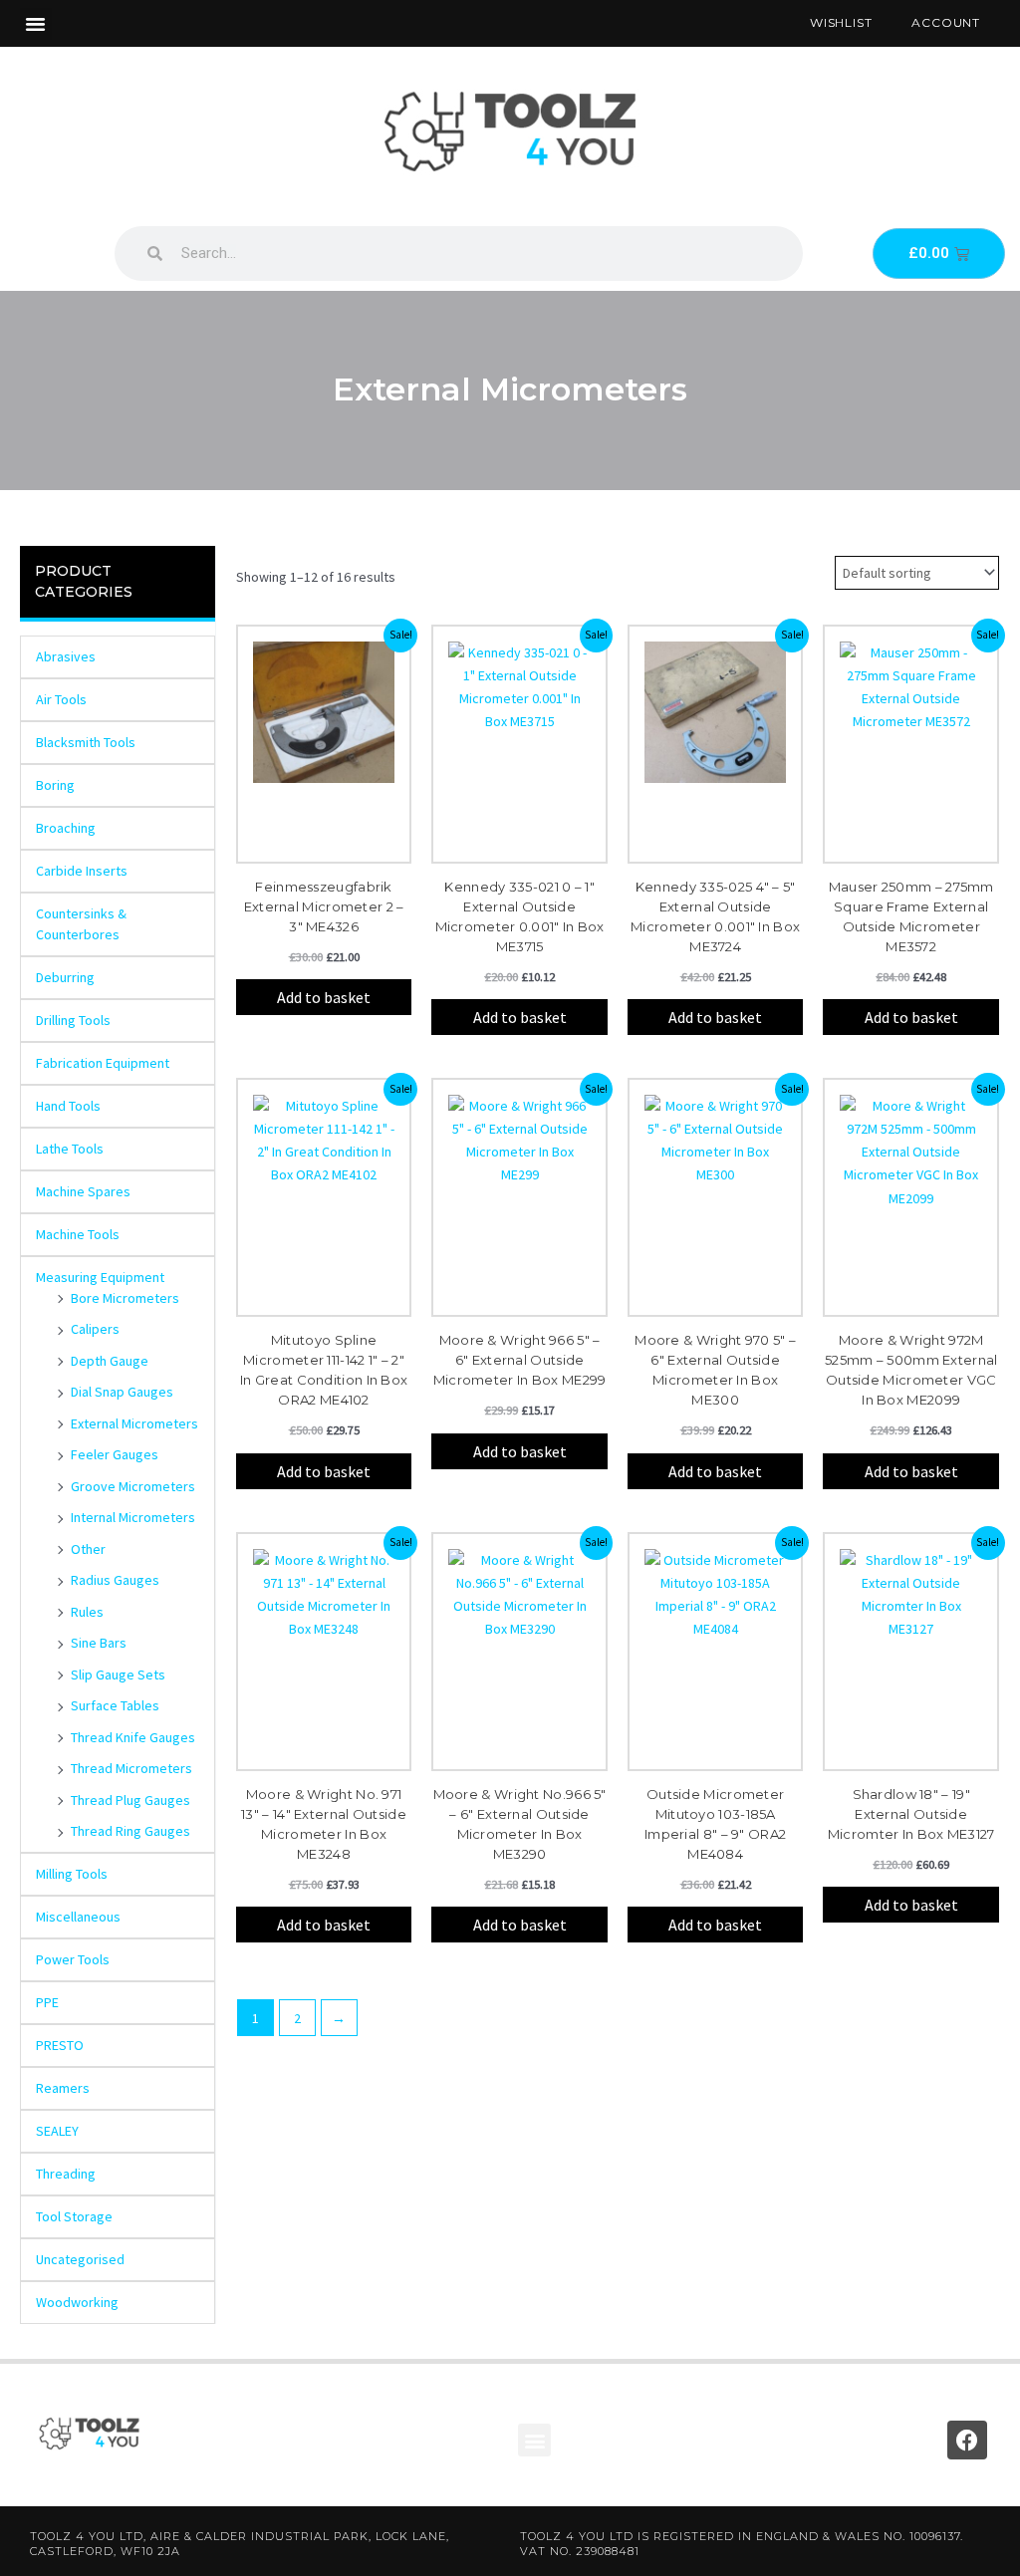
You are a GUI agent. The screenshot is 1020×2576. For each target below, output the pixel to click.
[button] (36, 24)
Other (88, 1549)
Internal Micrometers (133, 1517)
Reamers (63, 2088)
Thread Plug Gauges (130, 1800)
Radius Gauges (115, 1580)
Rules (87, 1612)
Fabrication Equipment (103, 1063)
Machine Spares (83, 1191)
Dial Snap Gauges (122, 1392)
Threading (66, 2174)
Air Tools (61, 699)
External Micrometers (134, 1423)
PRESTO (60, 2045)
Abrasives (66, 656)
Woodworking (77, 2302)
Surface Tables (115, 1705)
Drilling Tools (73, 1020)
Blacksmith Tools (86, 742)
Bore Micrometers (125, 1298)
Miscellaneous (78, 1917)
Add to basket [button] (324, 997)
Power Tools (73, 1959)
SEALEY (57, 2131)
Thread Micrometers (131, 1768)
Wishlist (841, 22)
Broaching (66, 828)
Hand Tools (68, 1106)
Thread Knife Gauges (133, 1737)
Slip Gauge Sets (118, 1674)
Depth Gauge (110, 1361)
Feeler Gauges (115, 1454)
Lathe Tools (70, 1149)
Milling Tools (72, 1874)
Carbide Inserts (82, 871)
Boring (55, 785)
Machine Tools (78, 1234)
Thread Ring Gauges (130, 1831)
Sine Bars (99, 1643)
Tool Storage (74, 2216)
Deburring (65, 977)
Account (946, 22)
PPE (47, 2002)
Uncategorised (80, 2259)
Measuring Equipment (100, 1277)
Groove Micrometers (133, 1486)
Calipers (95, 1329)
